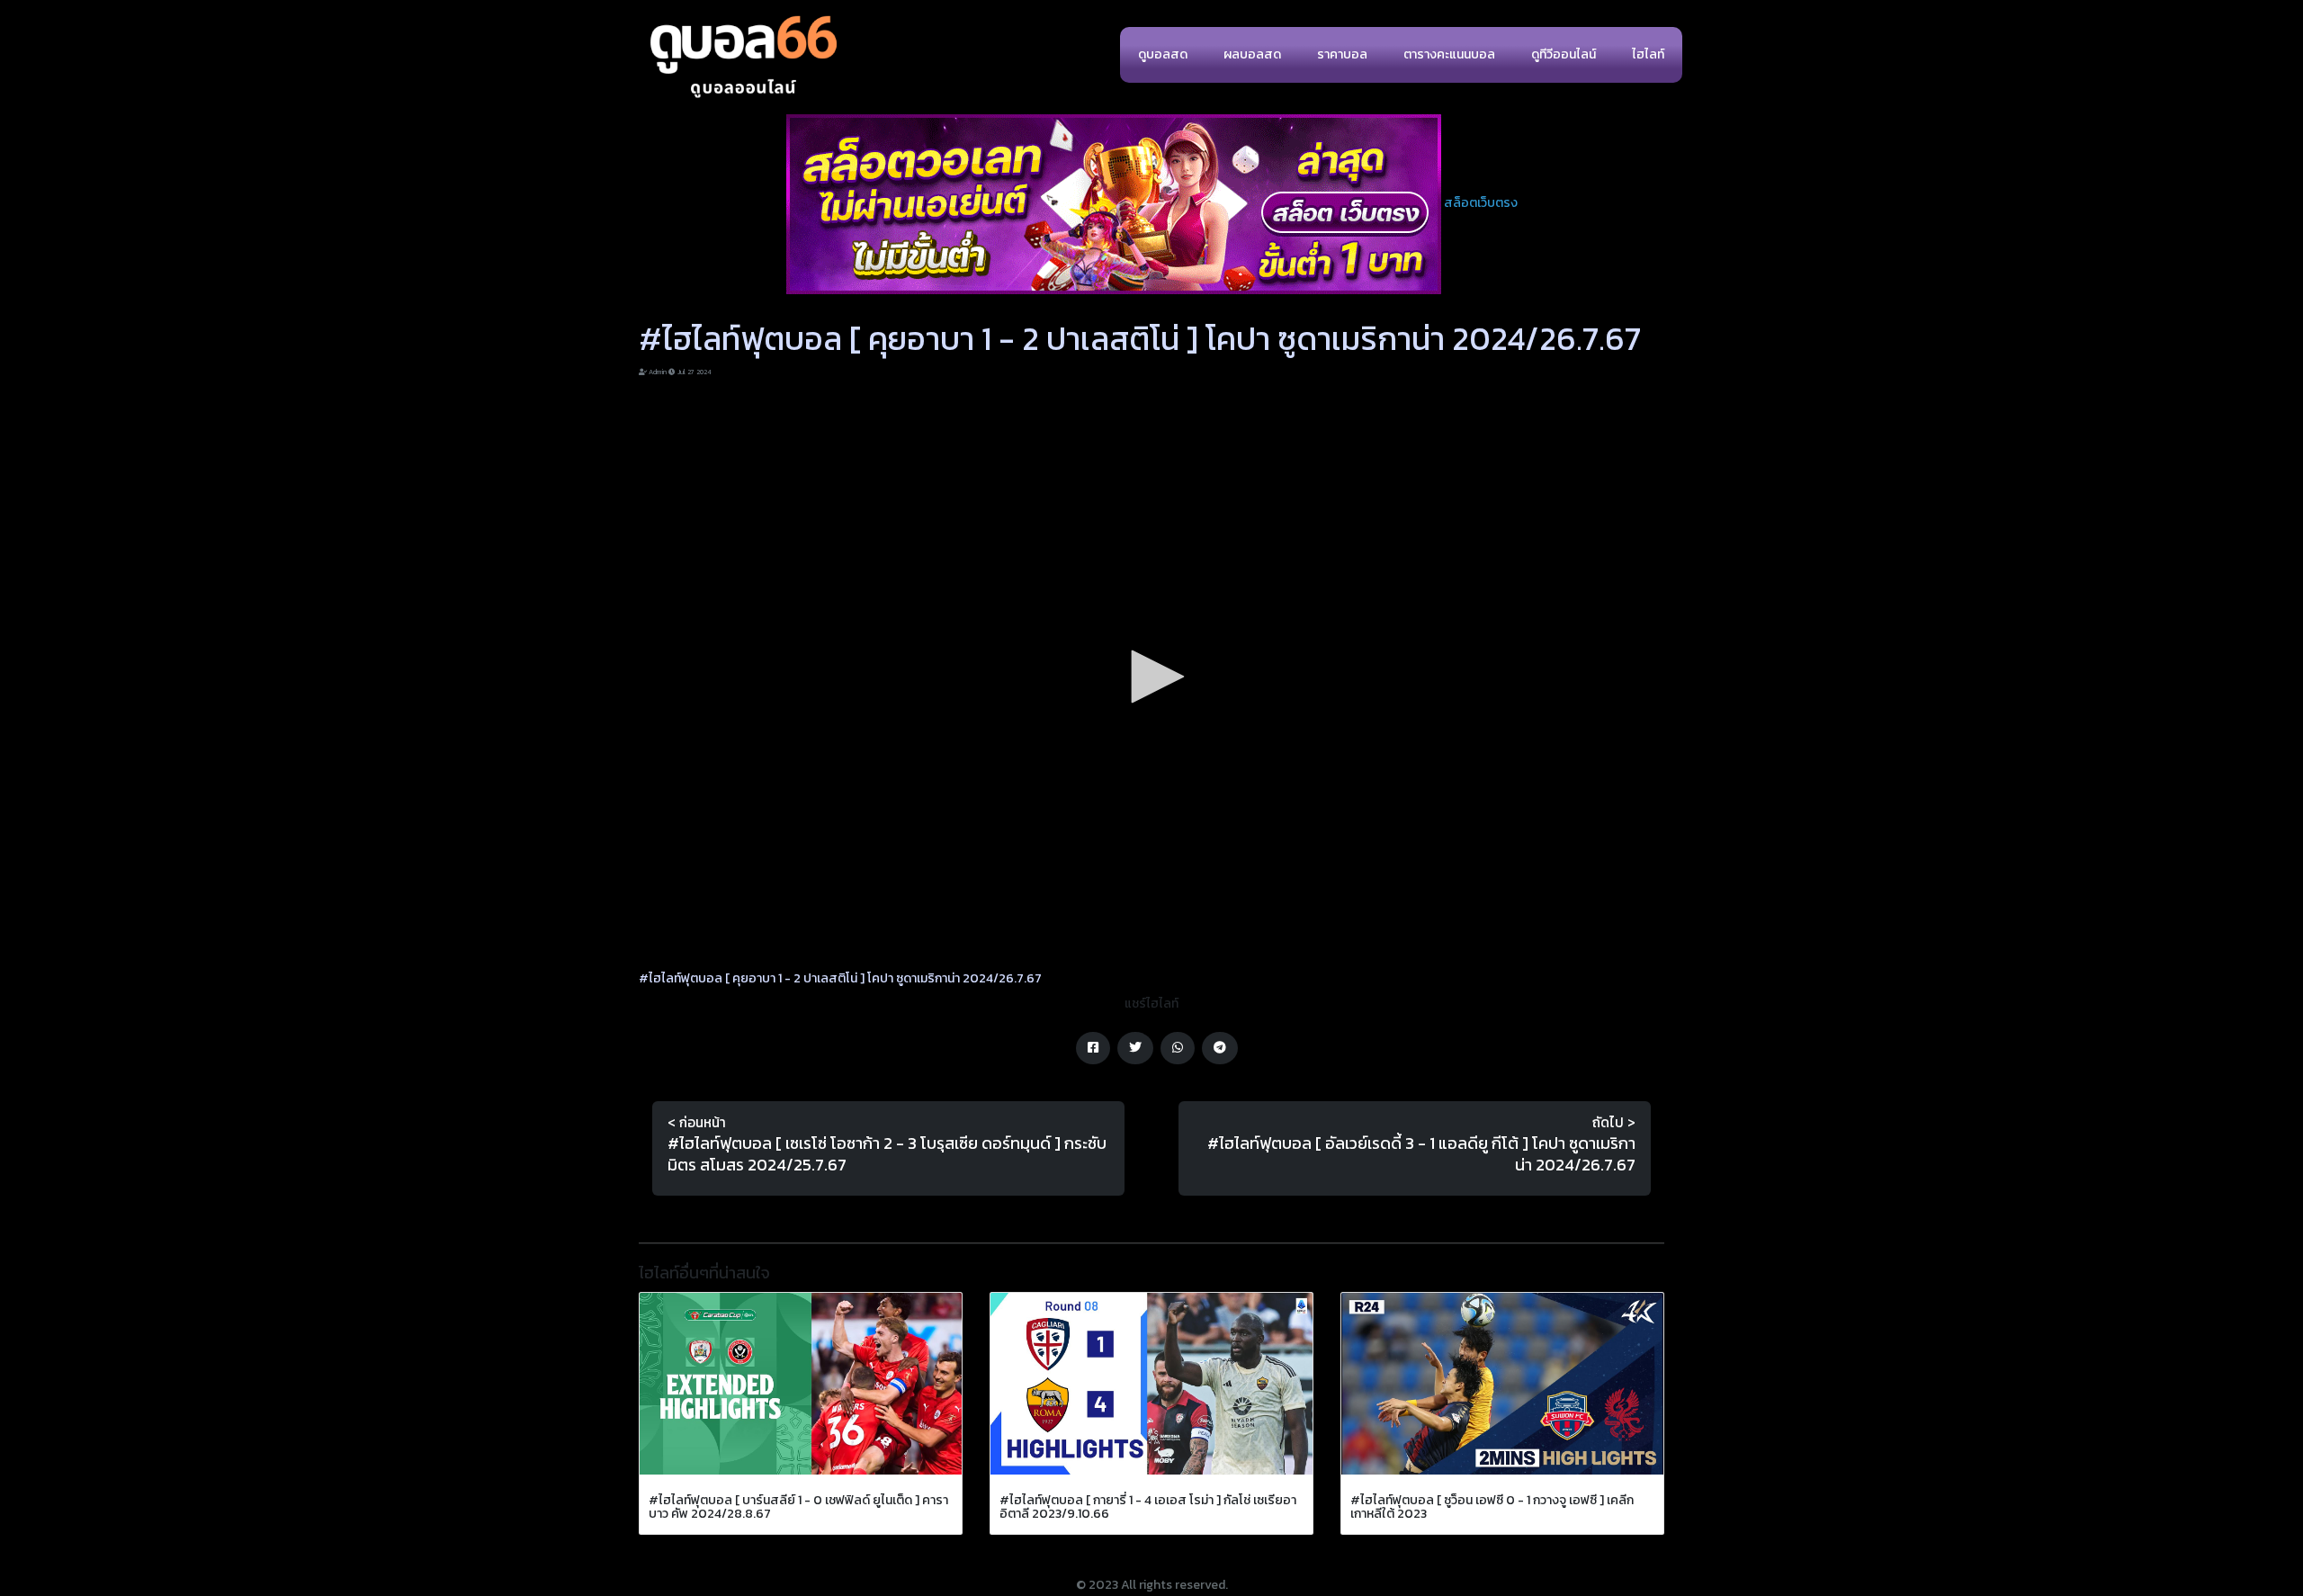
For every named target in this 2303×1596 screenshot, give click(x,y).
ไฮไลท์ (1648, 54)
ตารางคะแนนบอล (1449, 54)
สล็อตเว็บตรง (1481, 203)
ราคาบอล (1342, 54)
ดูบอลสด (1163, 54)
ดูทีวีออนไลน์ (1564, 54)
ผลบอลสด (1252, 54)
